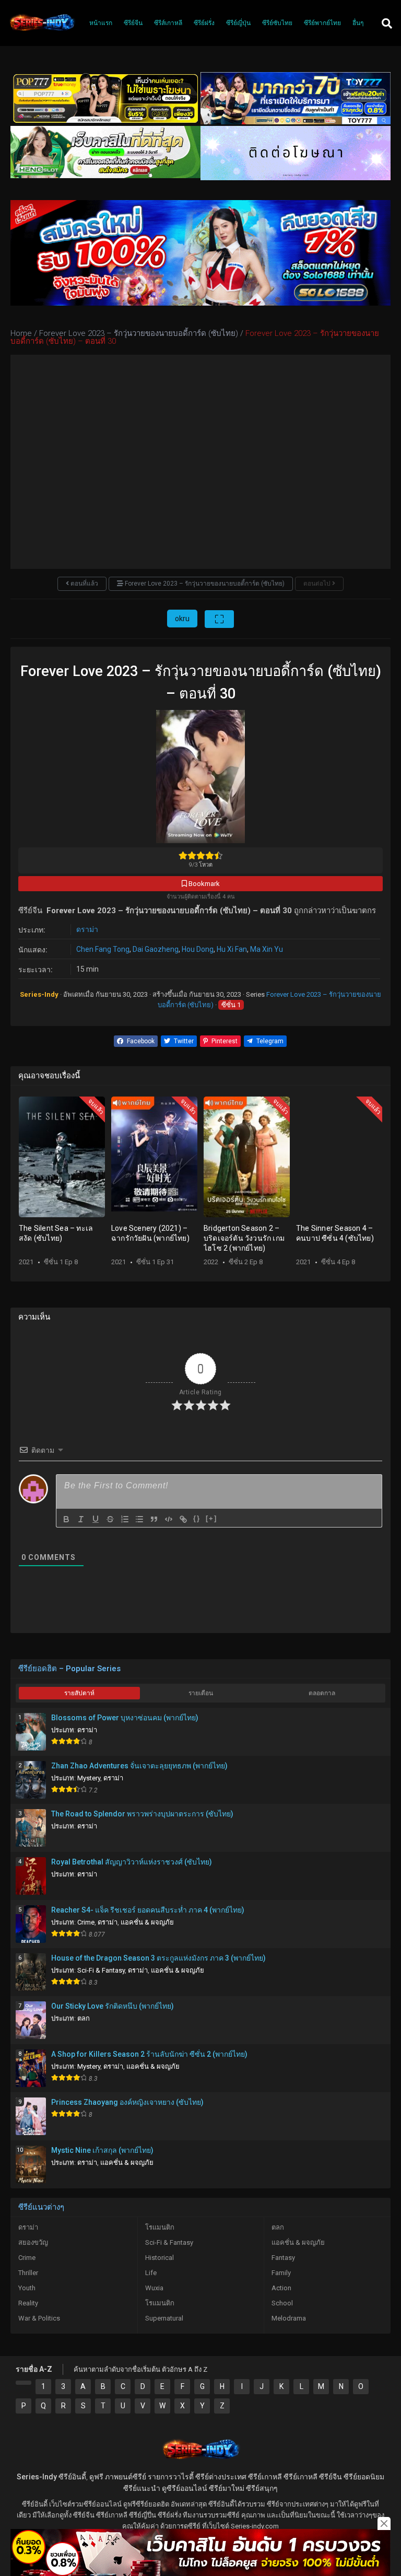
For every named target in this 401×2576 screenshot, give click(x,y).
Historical (160, 2258)
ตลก (84, 2018)
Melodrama (289, 2318)
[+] (211, 1518)
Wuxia (154, 2288)
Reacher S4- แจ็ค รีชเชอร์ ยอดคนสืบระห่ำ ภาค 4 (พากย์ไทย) (148, 1910)
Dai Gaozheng (156, 949)
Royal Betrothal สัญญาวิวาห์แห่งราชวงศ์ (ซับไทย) (132, 1862)
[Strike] (110, 1519)
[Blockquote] (154, 1519)
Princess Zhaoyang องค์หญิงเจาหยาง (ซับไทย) (127, 2102)
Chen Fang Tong (103, 949)
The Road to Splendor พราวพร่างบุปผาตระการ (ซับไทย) (142, 1814)
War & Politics (39, 2318)
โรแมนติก (160, 2227)
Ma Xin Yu (267, 949)
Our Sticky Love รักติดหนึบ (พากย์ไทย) (113, 2006)
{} (197, 1518)
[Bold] (66, 1519)
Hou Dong (198, 949)
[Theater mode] (219, 619)
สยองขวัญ (33, 2242)
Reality (28, 2303)
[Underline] (96, 1519)
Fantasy (283, 2258)
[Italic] (81, 1519)
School (282, 2303)
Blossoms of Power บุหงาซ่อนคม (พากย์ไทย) (125, 1718)
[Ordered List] (125, 1519)
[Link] (183, 1519)
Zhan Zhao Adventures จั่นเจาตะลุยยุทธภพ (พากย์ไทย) (139, 1766)
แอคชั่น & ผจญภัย (147, 1922)
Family (281, 2273)
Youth (27, 2288)
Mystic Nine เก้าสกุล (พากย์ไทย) (102, 2150)
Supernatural (164, 2318)
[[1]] (23, 2383)
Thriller (28, 2273)
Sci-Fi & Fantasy (101, 1970)
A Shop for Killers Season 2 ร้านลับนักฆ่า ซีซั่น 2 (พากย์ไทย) (149, 2054)
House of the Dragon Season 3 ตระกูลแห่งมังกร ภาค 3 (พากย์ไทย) (158, 1958)
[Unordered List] (139, 1519)
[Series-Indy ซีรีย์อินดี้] (42, 31)
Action (281, 2288)
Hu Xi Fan (232, 949)
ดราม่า (87, 929)
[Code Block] (169, 1519)
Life (151, 2273)
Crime (86, 1922)
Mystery (89, 1778)
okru (182, 619)
